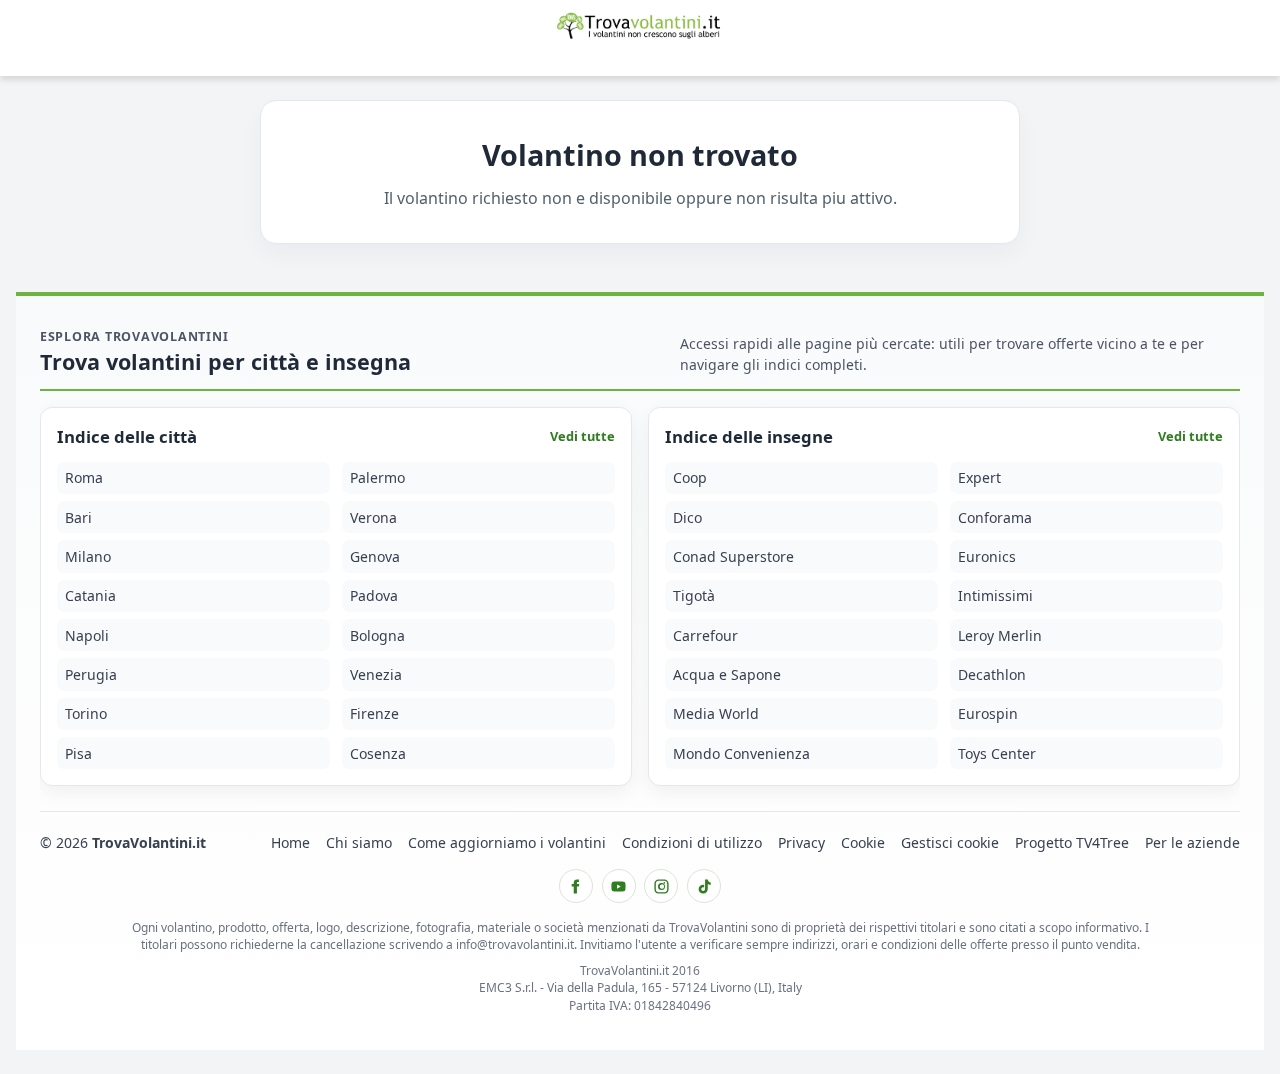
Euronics (987, 556)
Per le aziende (1192, 842)
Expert (979, 478)
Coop (690, 478)
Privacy (801, 842)
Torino (86, 714)
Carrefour (705, 635)
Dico (687, 517)
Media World (716, 714)
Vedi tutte (582, 437)
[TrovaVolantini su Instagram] (661, 886)
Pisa (78, 753)
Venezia (376, 674)
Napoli (87, 635)
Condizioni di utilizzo (692, 842)
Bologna (377, 635)
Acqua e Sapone (727, 674)
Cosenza (378, 753)
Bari (78, 517)
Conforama (995, 517)
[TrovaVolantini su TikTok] (704, 886)
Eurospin (988, 714)
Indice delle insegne (749, 437)
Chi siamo (359, 842)
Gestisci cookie (950, 842)
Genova (375, 556)
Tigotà (694, 596)
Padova (374, 596)
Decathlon (992, 674)
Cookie (863, 842)
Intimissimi (995, 596)
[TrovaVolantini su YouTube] (619, 886)
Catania (90, 596)
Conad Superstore (733, 556)
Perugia (91, 674)
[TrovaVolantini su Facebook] (576, 886)
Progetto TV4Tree (1072, 842)
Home (290, 842)
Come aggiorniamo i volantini (507, 842)
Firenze (374, 714)
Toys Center (997, 753)
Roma (84, 478)
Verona (373, 517)
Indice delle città (127, 437)
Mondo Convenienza (741, 753)
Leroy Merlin (1000, 635)
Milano (88, 556)
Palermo (377, 478)
